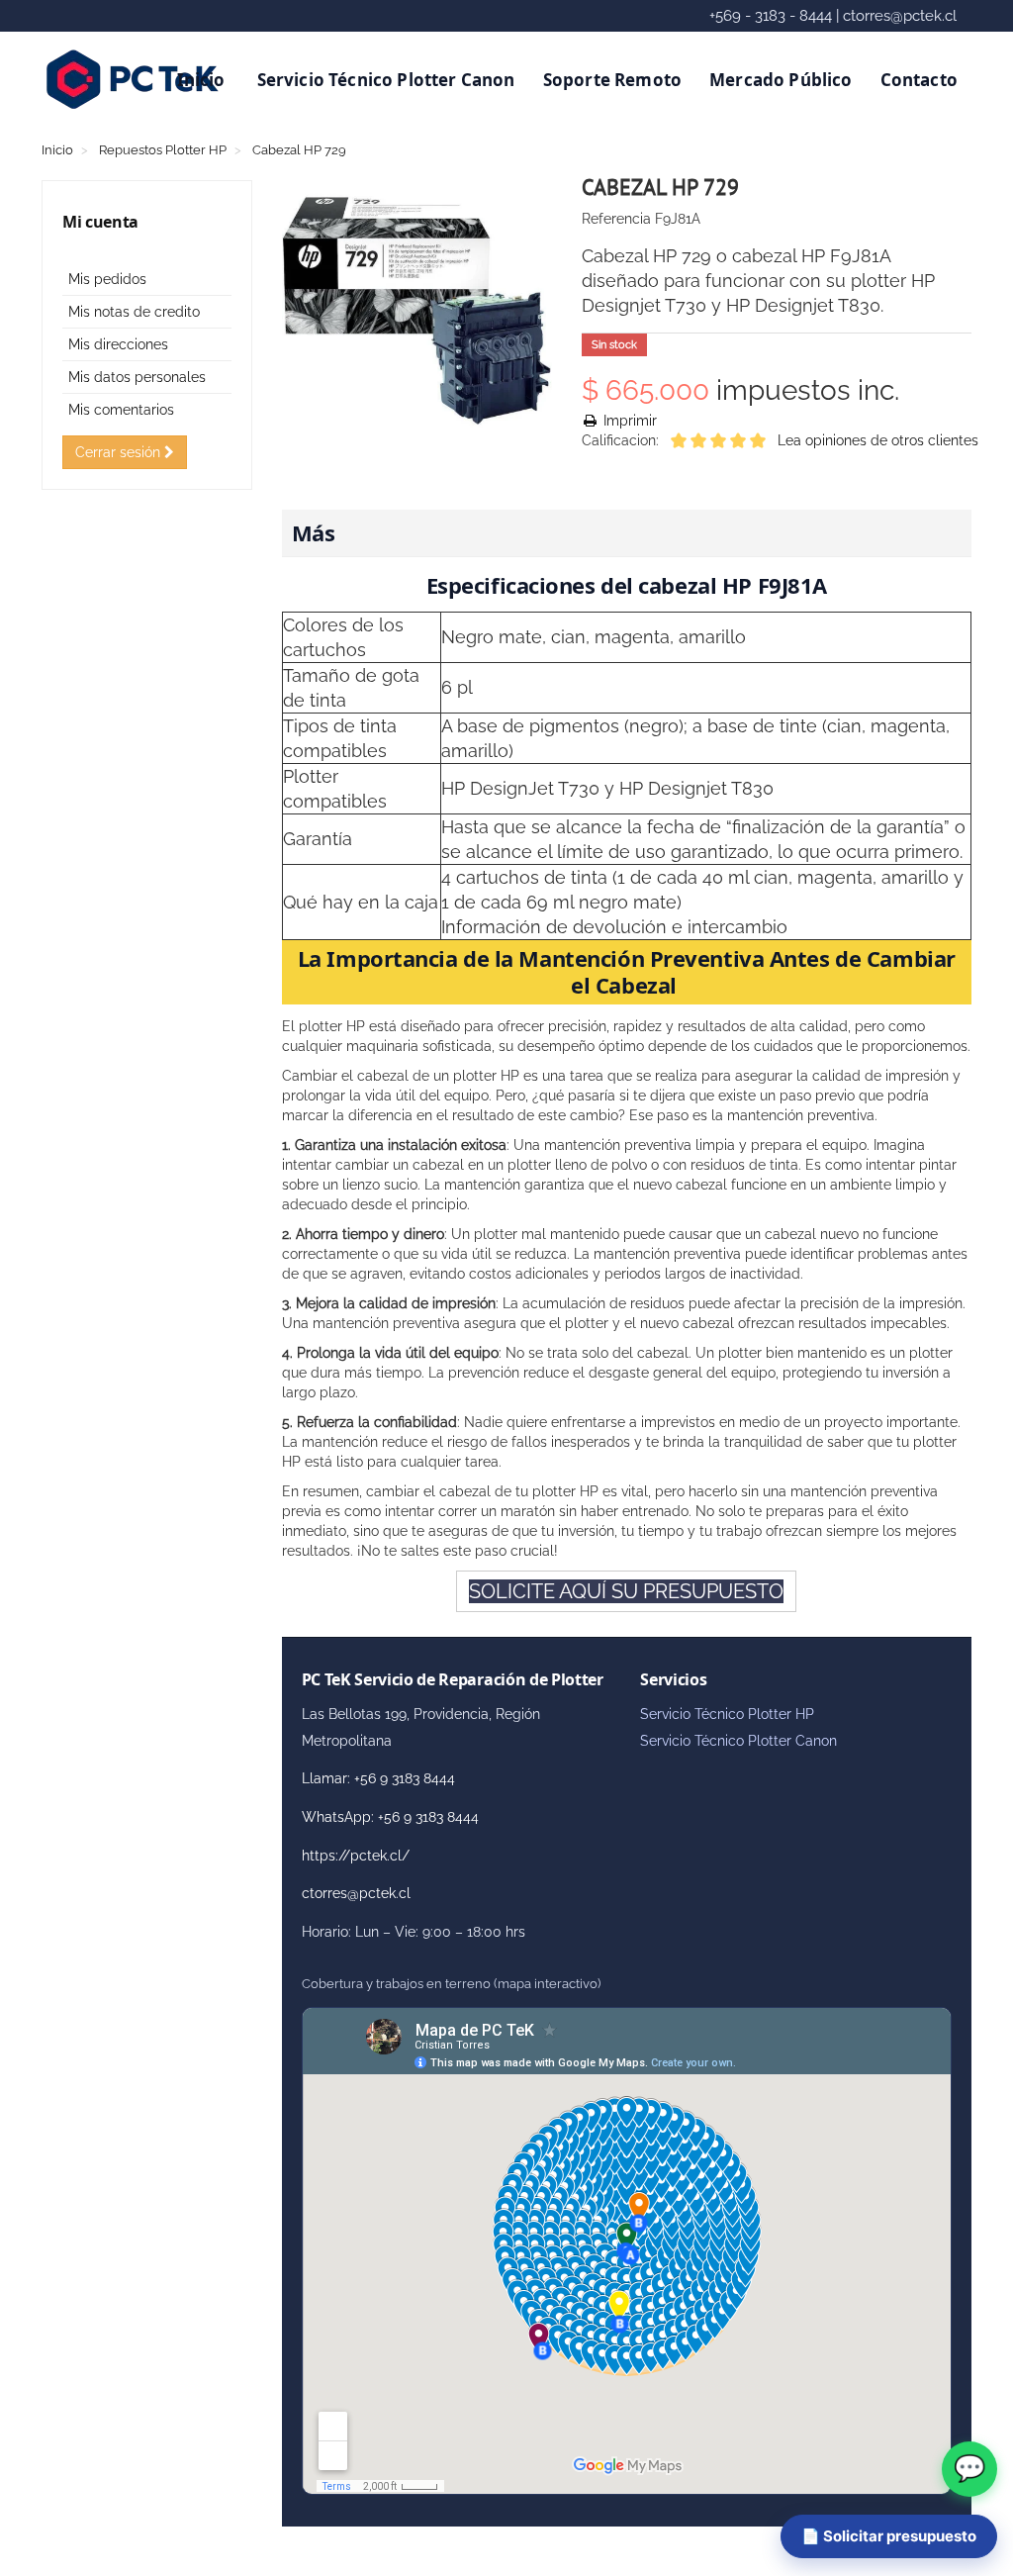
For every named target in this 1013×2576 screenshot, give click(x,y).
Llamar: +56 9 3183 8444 (378, 1778)
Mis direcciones (118, 344)
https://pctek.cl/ (356, 1856)
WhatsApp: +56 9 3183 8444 (390, 1817)
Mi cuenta (100, 222)
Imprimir (628, 421)
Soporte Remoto (612, 80)
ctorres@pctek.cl (356, 1893)
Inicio (201, 80)
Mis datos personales (137, 377)
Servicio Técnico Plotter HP (727, 1714)
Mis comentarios (121, 410)
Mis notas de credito (134, 312)
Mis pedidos (107, 279)
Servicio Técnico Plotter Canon (386, 80)
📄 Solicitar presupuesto (889, 2536)
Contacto (919, 80)
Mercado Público (781, 80)
